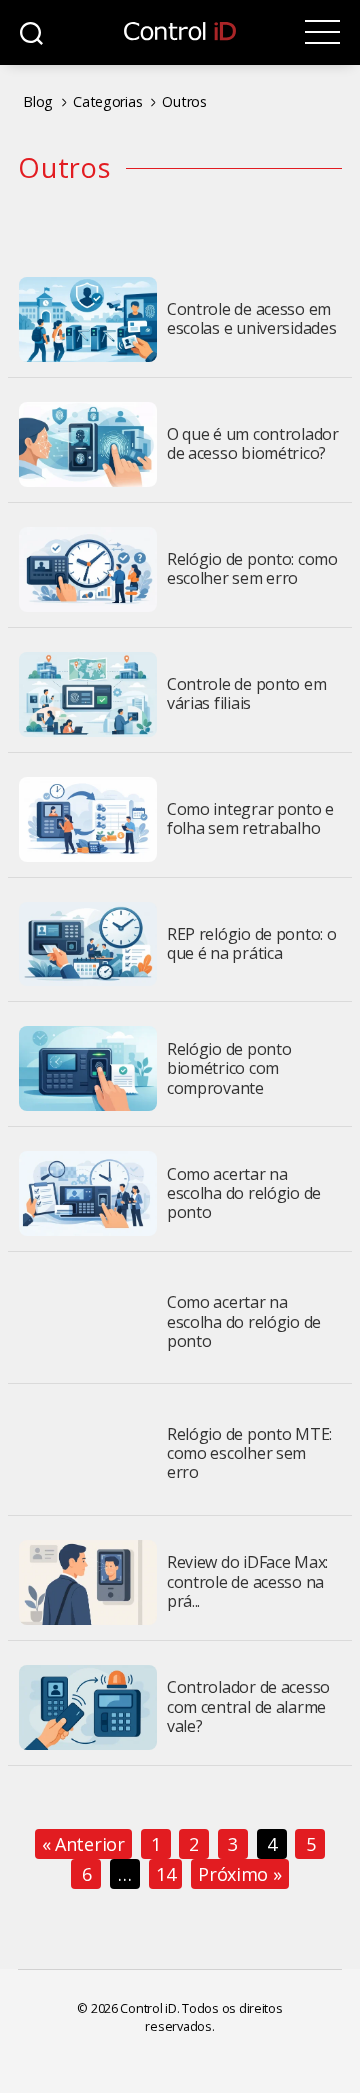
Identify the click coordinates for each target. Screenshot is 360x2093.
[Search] (31, 32)
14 (165, 1874)
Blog (38, 101)
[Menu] (322, 32)
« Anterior (83, 1844)
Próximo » (240, 1874)
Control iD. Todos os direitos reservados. (201, 2018)
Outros (184, 101)
